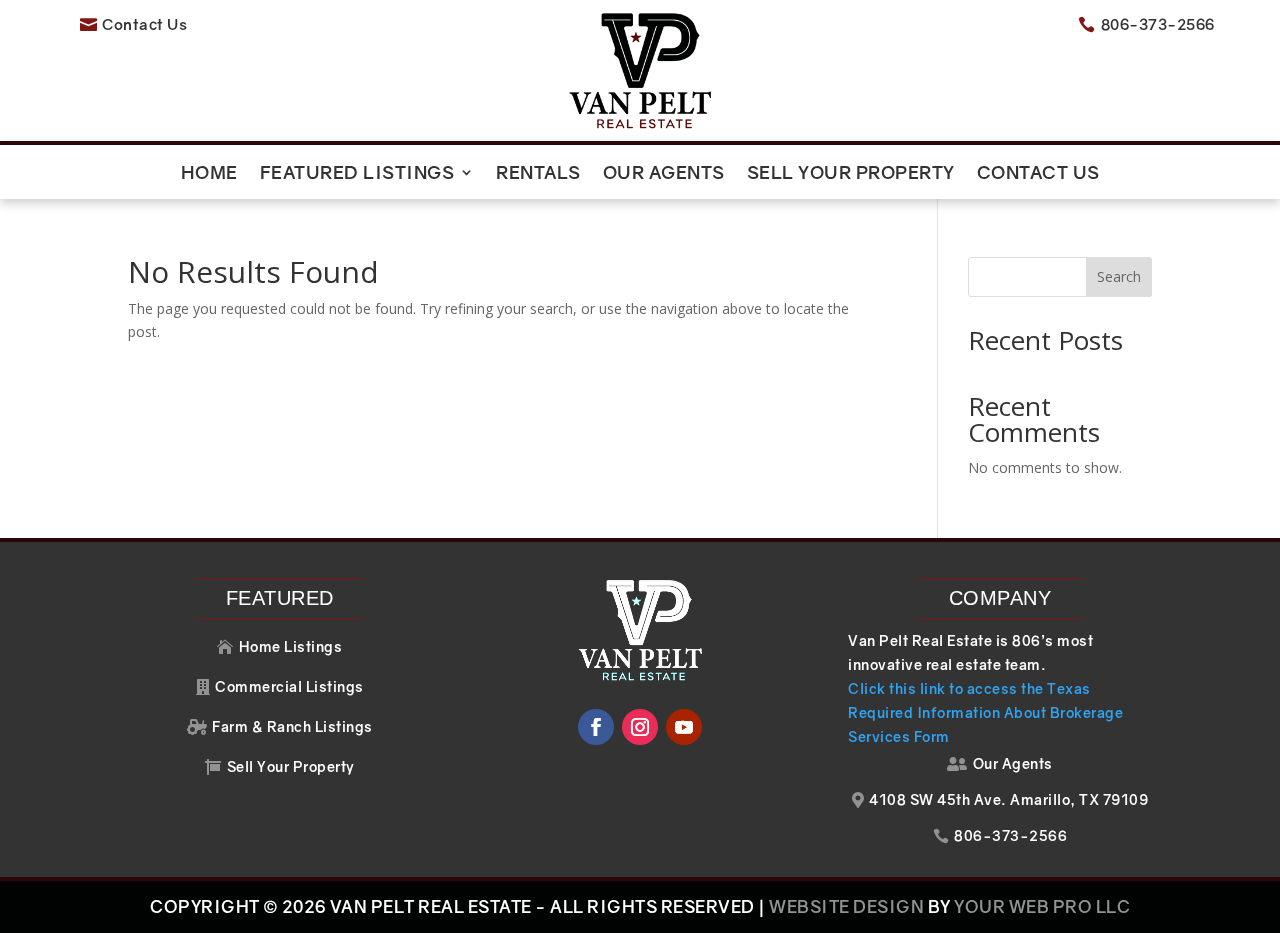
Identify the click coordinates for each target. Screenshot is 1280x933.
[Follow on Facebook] (596, 727)
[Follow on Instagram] (640, 727)
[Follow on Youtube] (684, 727)
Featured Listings (357, 174)
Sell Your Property (851, 174)
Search (1119, 276)
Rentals (538, 174)
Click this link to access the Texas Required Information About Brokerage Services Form (985, 712)
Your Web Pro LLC (1042, 906)
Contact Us (1038, 174)
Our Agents (664, 174)
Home (209, 174)
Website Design (846, 906)
